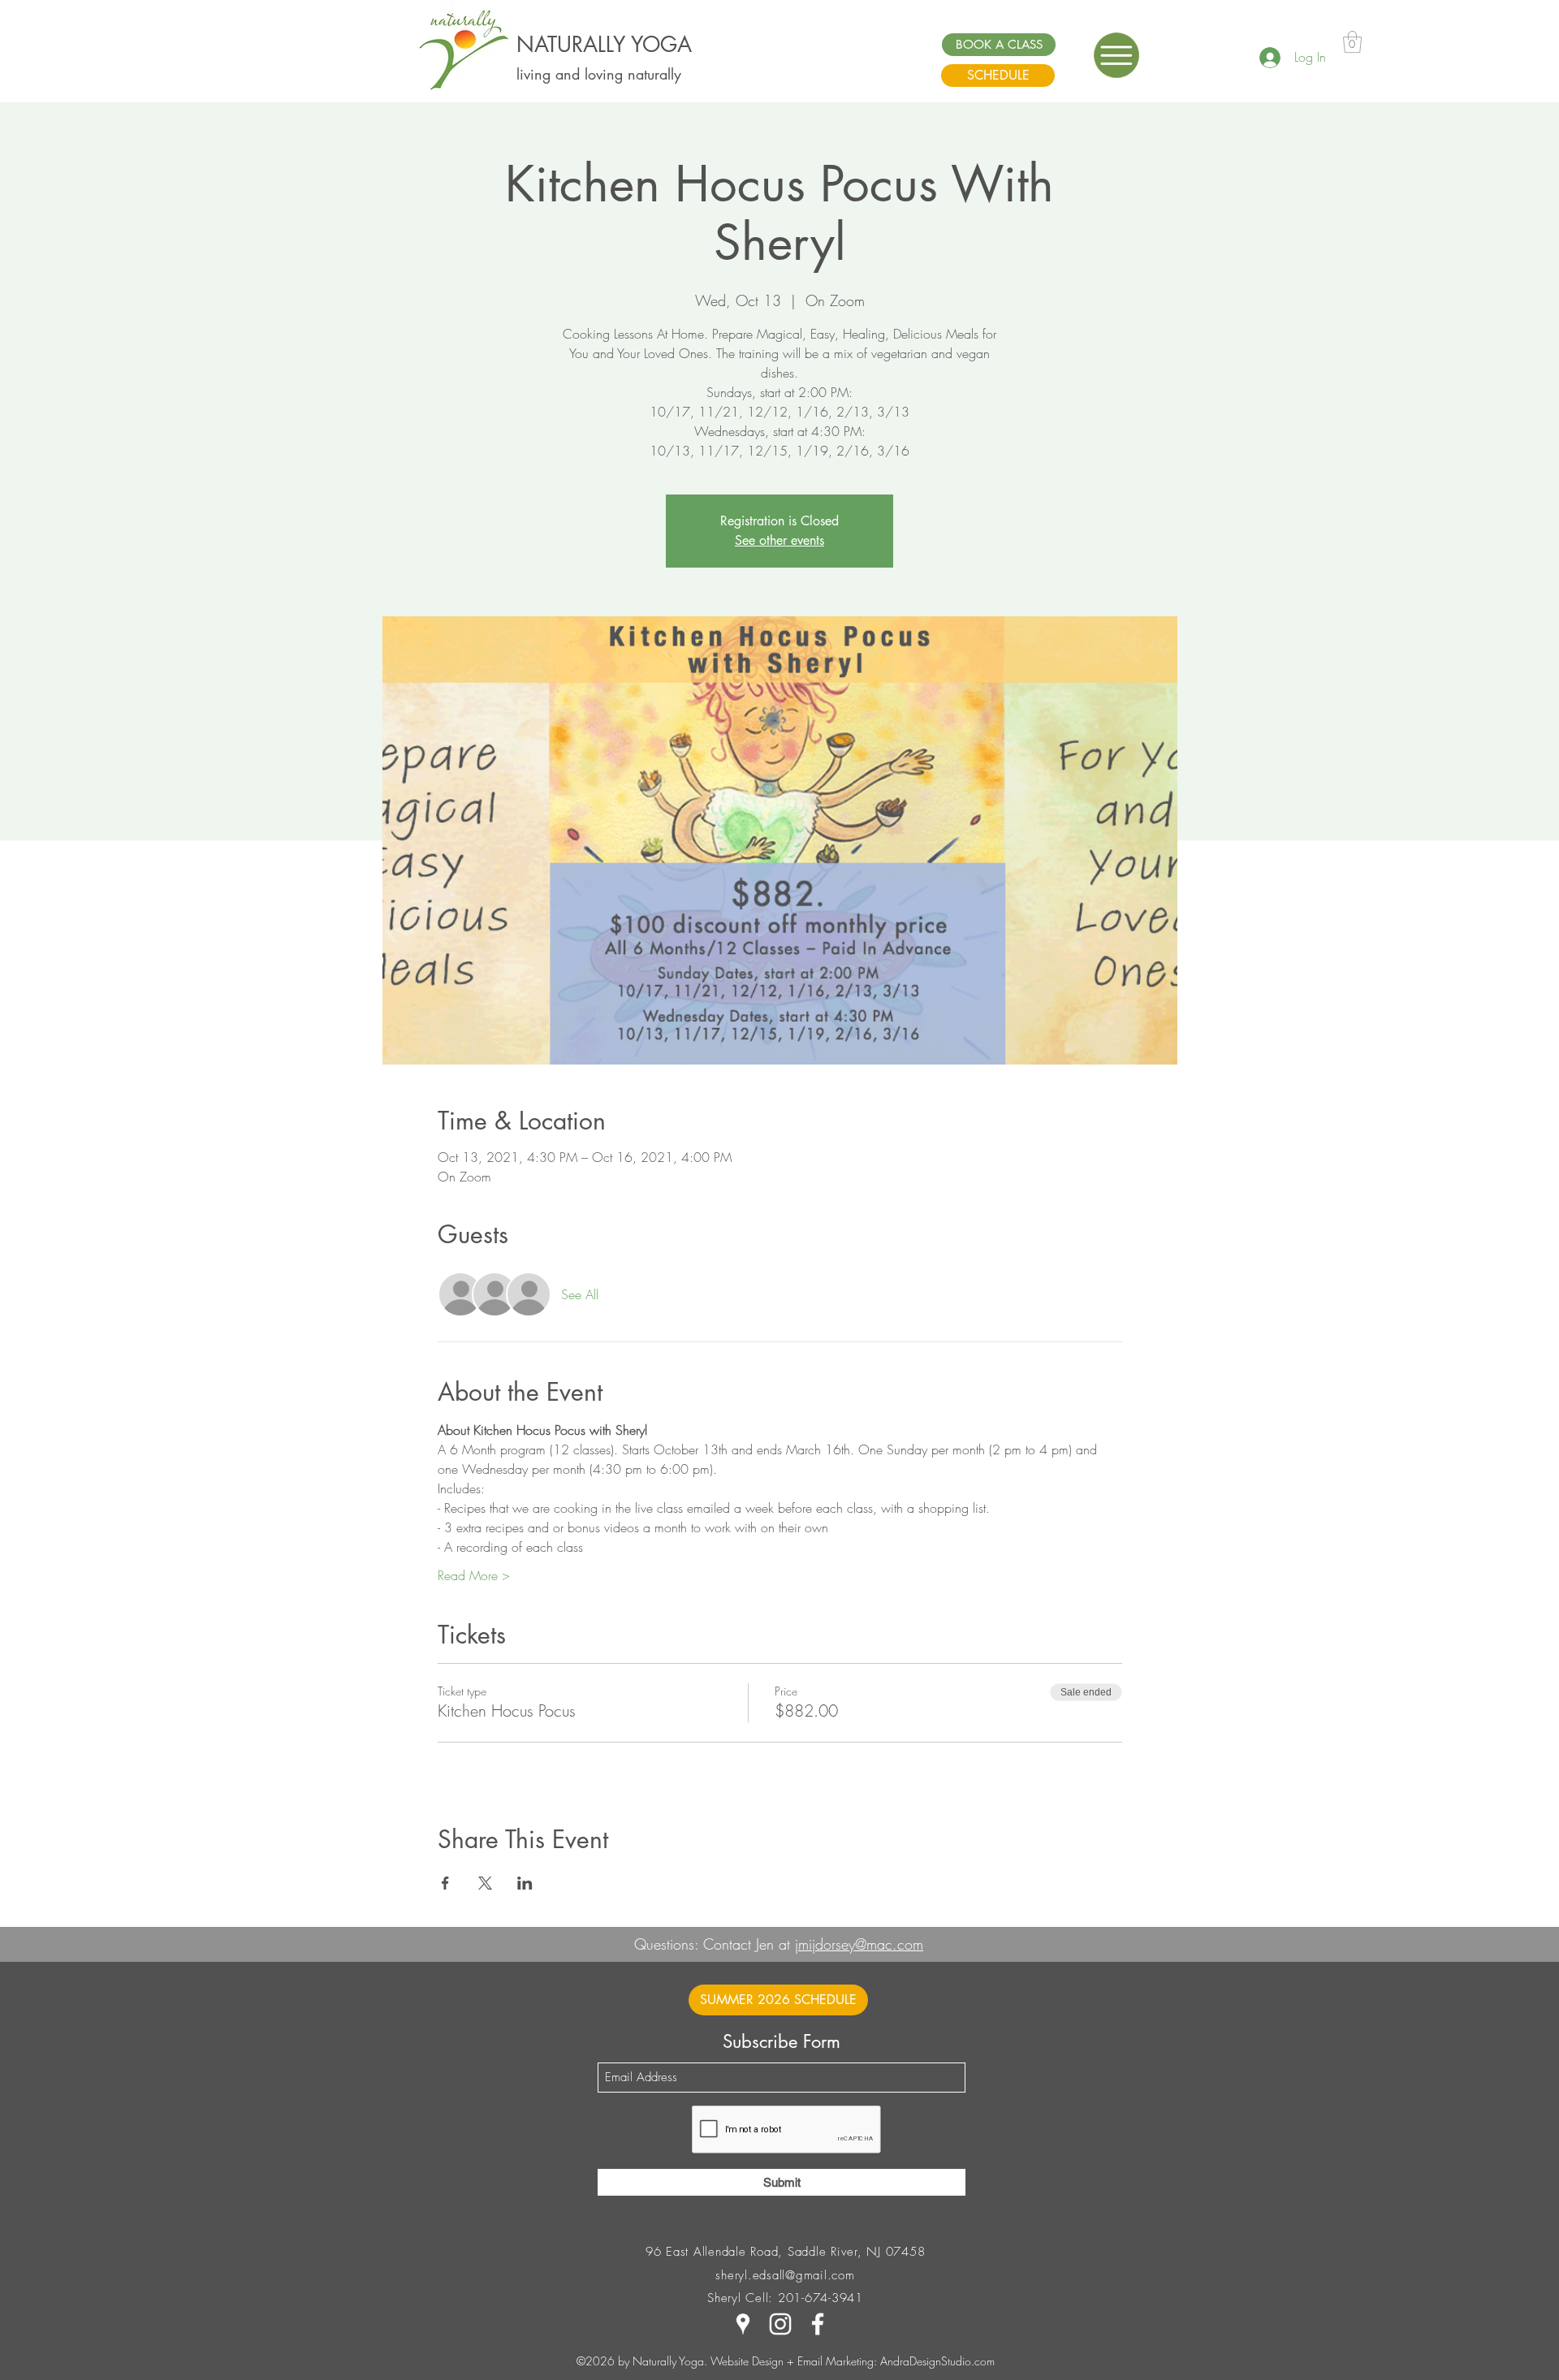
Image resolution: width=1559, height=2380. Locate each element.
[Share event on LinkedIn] (525, 1883)
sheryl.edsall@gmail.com (785, 2275)
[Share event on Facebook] (445, 1883)
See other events (779, 540)
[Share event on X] (485, 1883)
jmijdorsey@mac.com (859, 1944)
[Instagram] (780, 2324)
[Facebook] (818, 2324)
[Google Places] (743, 2324)
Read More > (474, 1575)
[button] (1116, 55)
